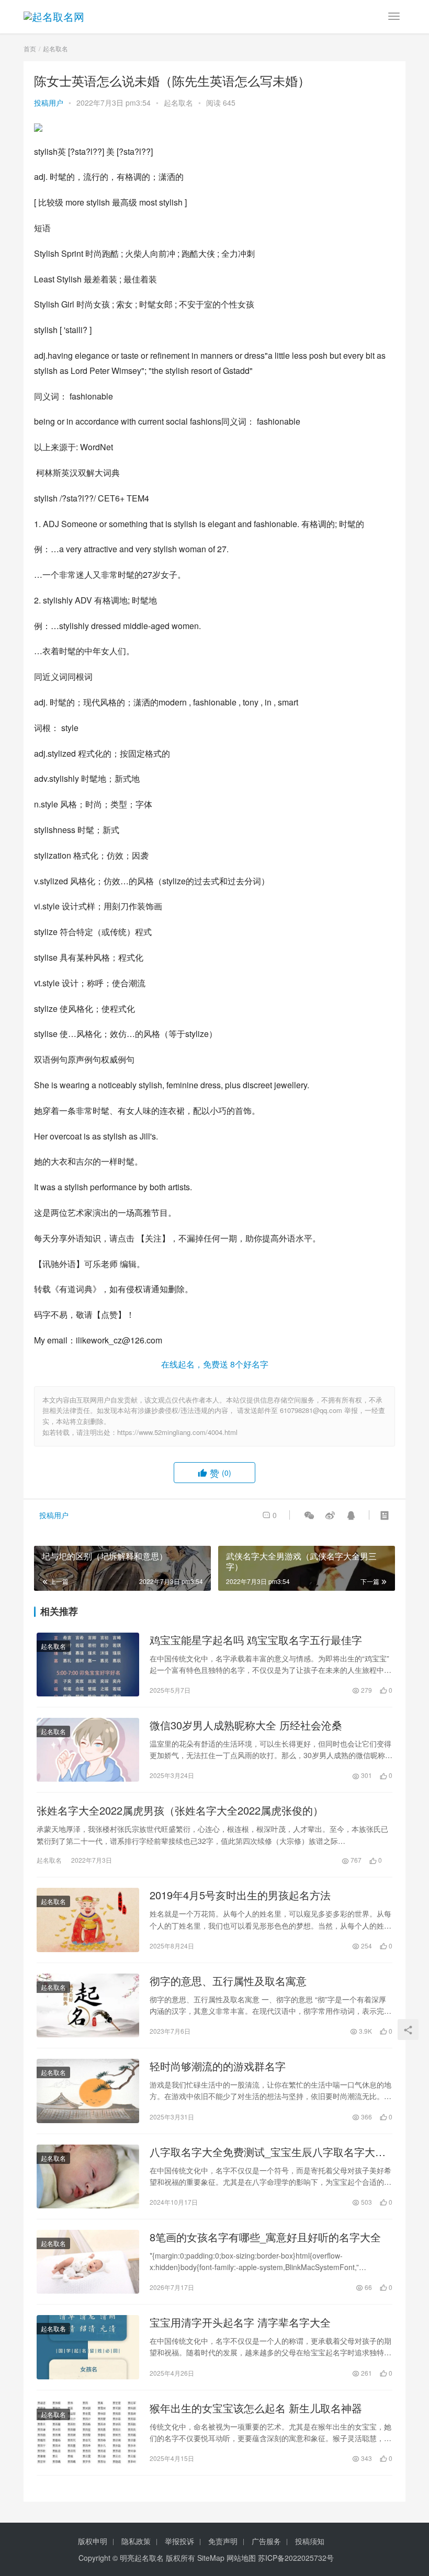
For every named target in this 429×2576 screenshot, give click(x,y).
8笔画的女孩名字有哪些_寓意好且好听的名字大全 (265, 2237)
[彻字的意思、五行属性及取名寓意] (88, 2005)
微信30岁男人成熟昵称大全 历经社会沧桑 (246, 1725)
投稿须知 (310, 2541)
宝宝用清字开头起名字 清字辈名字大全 (240, 2322)
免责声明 (223, 2541)
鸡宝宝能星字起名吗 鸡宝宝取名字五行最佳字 (256, 1640)
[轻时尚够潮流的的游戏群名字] (88, 2091)
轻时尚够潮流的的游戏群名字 (218, 2066)
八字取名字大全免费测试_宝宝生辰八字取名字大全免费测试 (268, 2152)
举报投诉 (179, 2541)
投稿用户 (49, 102)
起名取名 (178, 102)
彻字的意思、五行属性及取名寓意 (228, 1981)
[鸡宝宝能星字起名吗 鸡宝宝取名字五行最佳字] (88, 1665)
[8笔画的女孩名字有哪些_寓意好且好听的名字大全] (88, 2262)
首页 (30, 48)
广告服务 (266, 2541)
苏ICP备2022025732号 (296, 2558)
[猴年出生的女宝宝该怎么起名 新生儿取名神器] (88, 2433)
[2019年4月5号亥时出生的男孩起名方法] (88, 1920)
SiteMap (211, 2558)
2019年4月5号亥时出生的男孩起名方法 (240, 1895)
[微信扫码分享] (309, 1515)
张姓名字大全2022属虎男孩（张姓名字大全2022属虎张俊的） (180, 1810)
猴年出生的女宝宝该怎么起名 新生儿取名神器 (256, 2408)
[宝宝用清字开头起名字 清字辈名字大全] (88, 2347)
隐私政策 (136, 2541)
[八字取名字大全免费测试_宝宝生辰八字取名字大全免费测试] (88, 2176)
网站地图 (241, 2558)
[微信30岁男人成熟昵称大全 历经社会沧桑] (88, 1750)
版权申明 (93, 2541)
